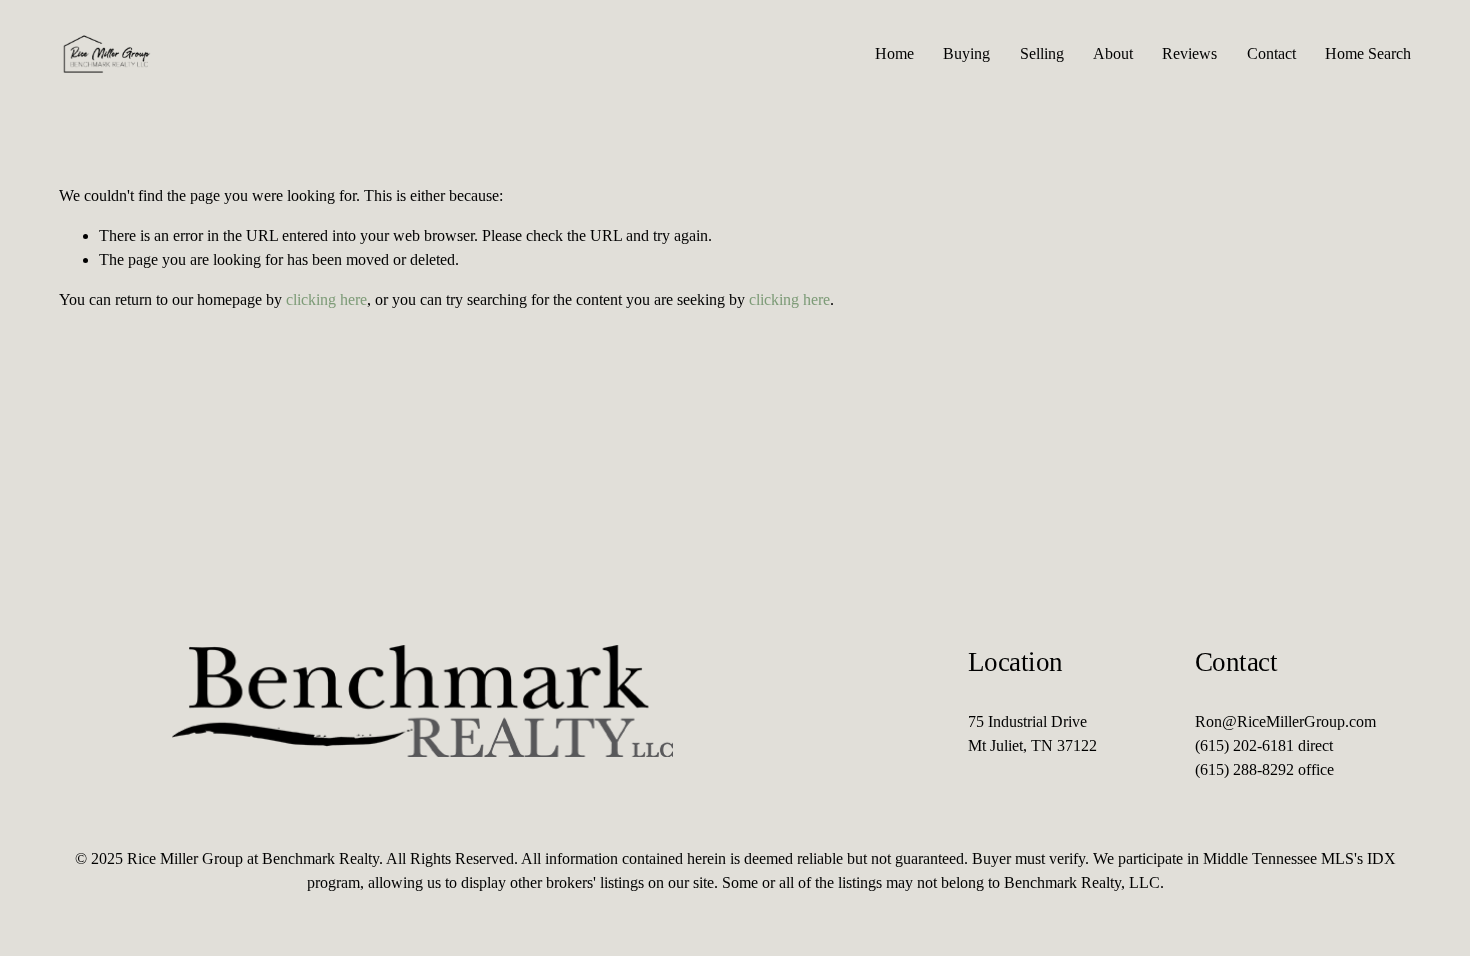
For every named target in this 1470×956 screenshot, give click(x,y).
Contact (1271, 53)
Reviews (1189, 53)
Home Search (1368, 53)
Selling (1042, 53)
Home (894, 53)
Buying (966, 53)
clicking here (326, 299)
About (1113, 53)
